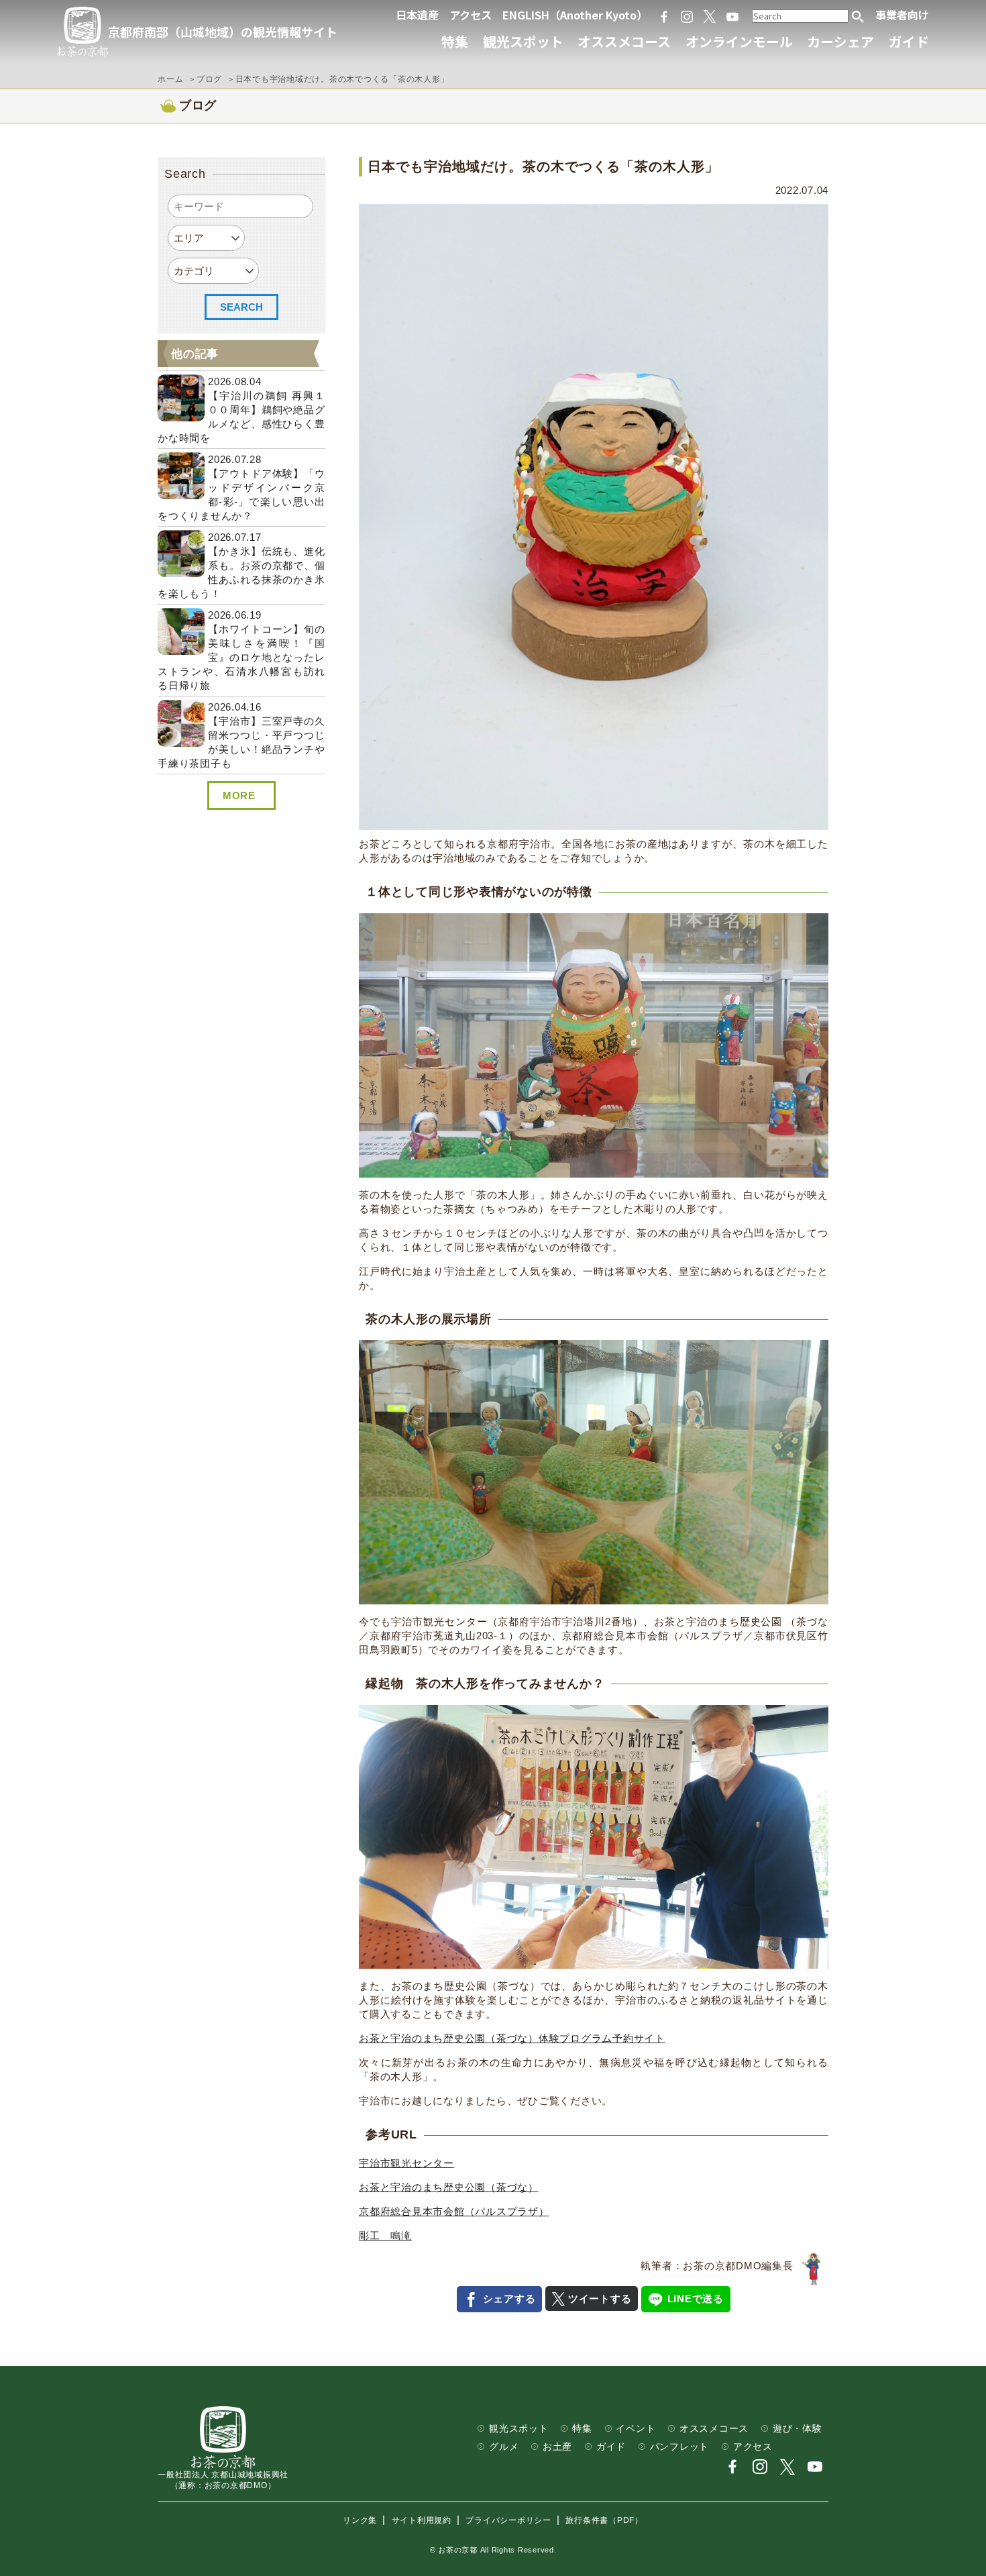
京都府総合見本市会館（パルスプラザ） (454, 2211)
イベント (636, 2429)
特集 (455, 41)
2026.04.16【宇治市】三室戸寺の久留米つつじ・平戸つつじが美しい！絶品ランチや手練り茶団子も (241, 735)
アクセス (471, 15)
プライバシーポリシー (508, 2520)
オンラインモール (739, 41)
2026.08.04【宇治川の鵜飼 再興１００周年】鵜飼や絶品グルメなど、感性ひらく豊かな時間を (241, 410)
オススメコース (624, 41)
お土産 (557, 2447)
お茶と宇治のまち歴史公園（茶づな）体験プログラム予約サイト (512, 2038)
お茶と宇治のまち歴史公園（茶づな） (449, 2187)
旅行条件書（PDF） (604, 2520)
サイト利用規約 (422, 2520)
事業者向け (902, 15)
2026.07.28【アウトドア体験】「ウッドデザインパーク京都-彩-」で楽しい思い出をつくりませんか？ (241, 487)
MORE (239, 795)
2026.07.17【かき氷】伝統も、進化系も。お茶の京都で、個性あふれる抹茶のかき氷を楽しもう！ (241, 565)
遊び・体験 (798, 2429)
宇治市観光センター (406, 2163)
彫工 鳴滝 (385, 2235)
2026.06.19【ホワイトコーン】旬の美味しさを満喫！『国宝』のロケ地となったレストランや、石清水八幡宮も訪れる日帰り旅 (241, 650)
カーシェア (840, 41)
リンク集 (360, 2520)
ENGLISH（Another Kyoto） (575, 15)
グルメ (504, 2447)
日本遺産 (417, 15)
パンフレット (680, 2447)
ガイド (909, 41)
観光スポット (523, 41)
